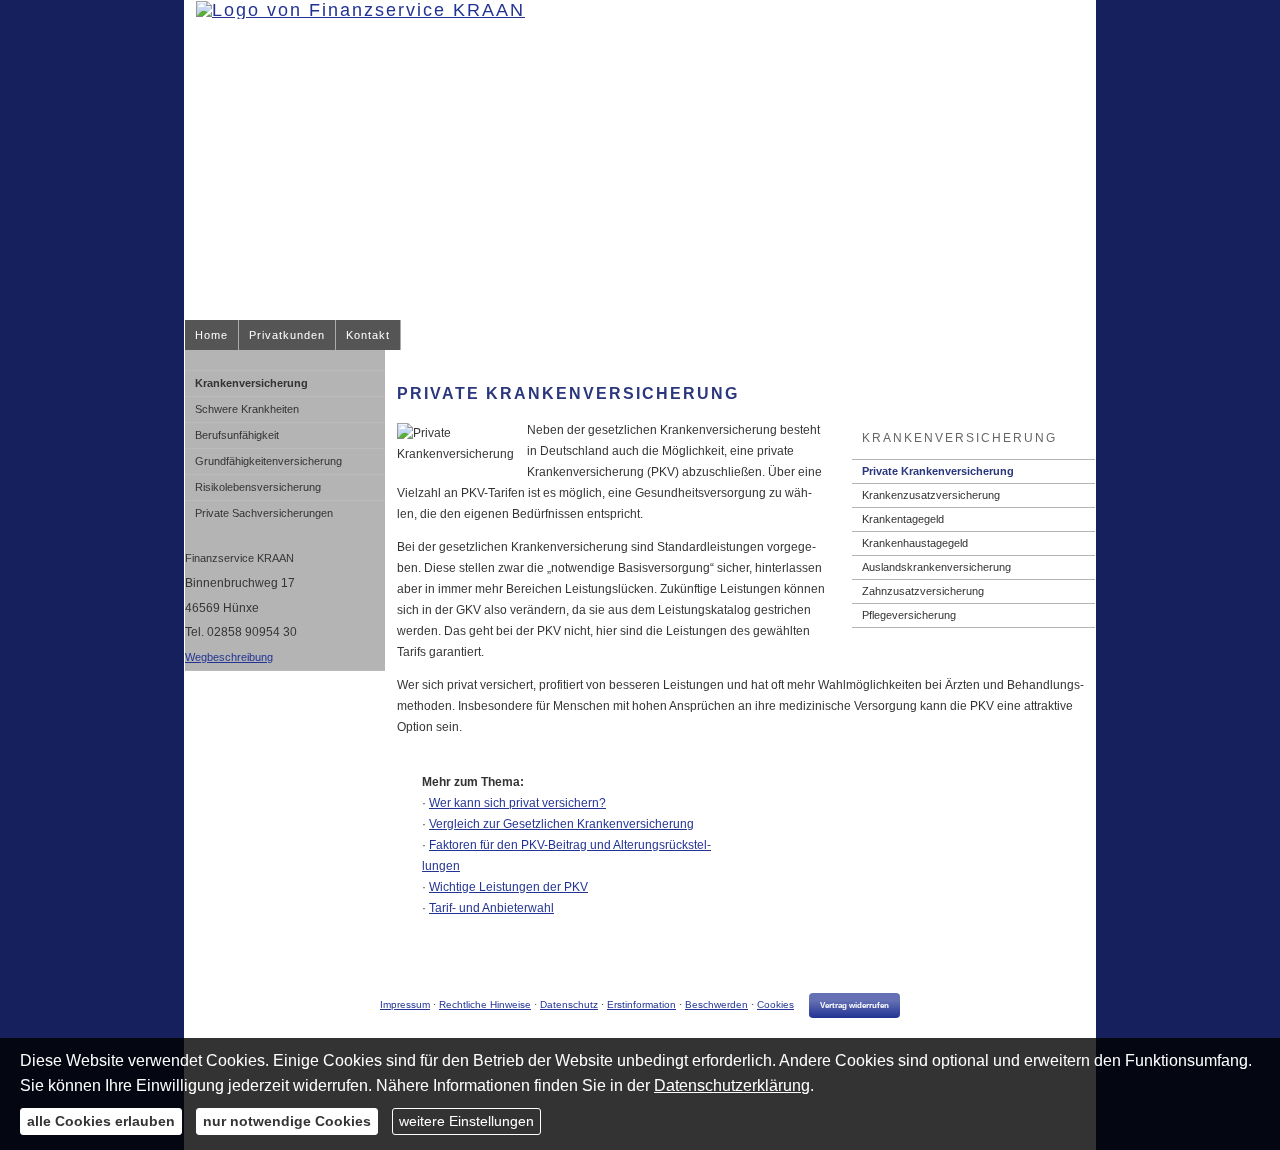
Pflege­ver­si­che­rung (909, 615)
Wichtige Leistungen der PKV (508, 887)
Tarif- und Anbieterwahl (491, 908)
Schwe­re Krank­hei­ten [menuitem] (247, 409)
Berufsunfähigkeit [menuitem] (237, 435)
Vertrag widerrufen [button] (854, 1005)
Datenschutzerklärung (732, 1085)
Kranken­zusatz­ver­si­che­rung (931, 495)
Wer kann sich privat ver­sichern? (517, 803)
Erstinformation (641, 1004)
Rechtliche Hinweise (485, 1004)
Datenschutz (569, 1004)
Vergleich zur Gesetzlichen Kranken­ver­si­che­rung (561, 824)
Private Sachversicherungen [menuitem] (264, 513)
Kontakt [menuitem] (368, 335)
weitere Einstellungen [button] (466, 1121)
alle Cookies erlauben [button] (101, 1121)
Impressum (405, 1004)
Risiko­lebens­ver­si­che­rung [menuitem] (258, 487)
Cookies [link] (775, 1004)
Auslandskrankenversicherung (936, 567)
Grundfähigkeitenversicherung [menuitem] (268, 461)
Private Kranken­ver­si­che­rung (938, 471)
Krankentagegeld (903, 519)
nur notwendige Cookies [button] (287, 1121)
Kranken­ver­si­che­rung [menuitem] (251, 383)
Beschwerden (716, 1004)
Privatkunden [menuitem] (287, 335)
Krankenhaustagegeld (915, 543)
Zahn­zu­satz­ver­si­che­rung (923, 591)
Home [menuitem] (211, 335)
